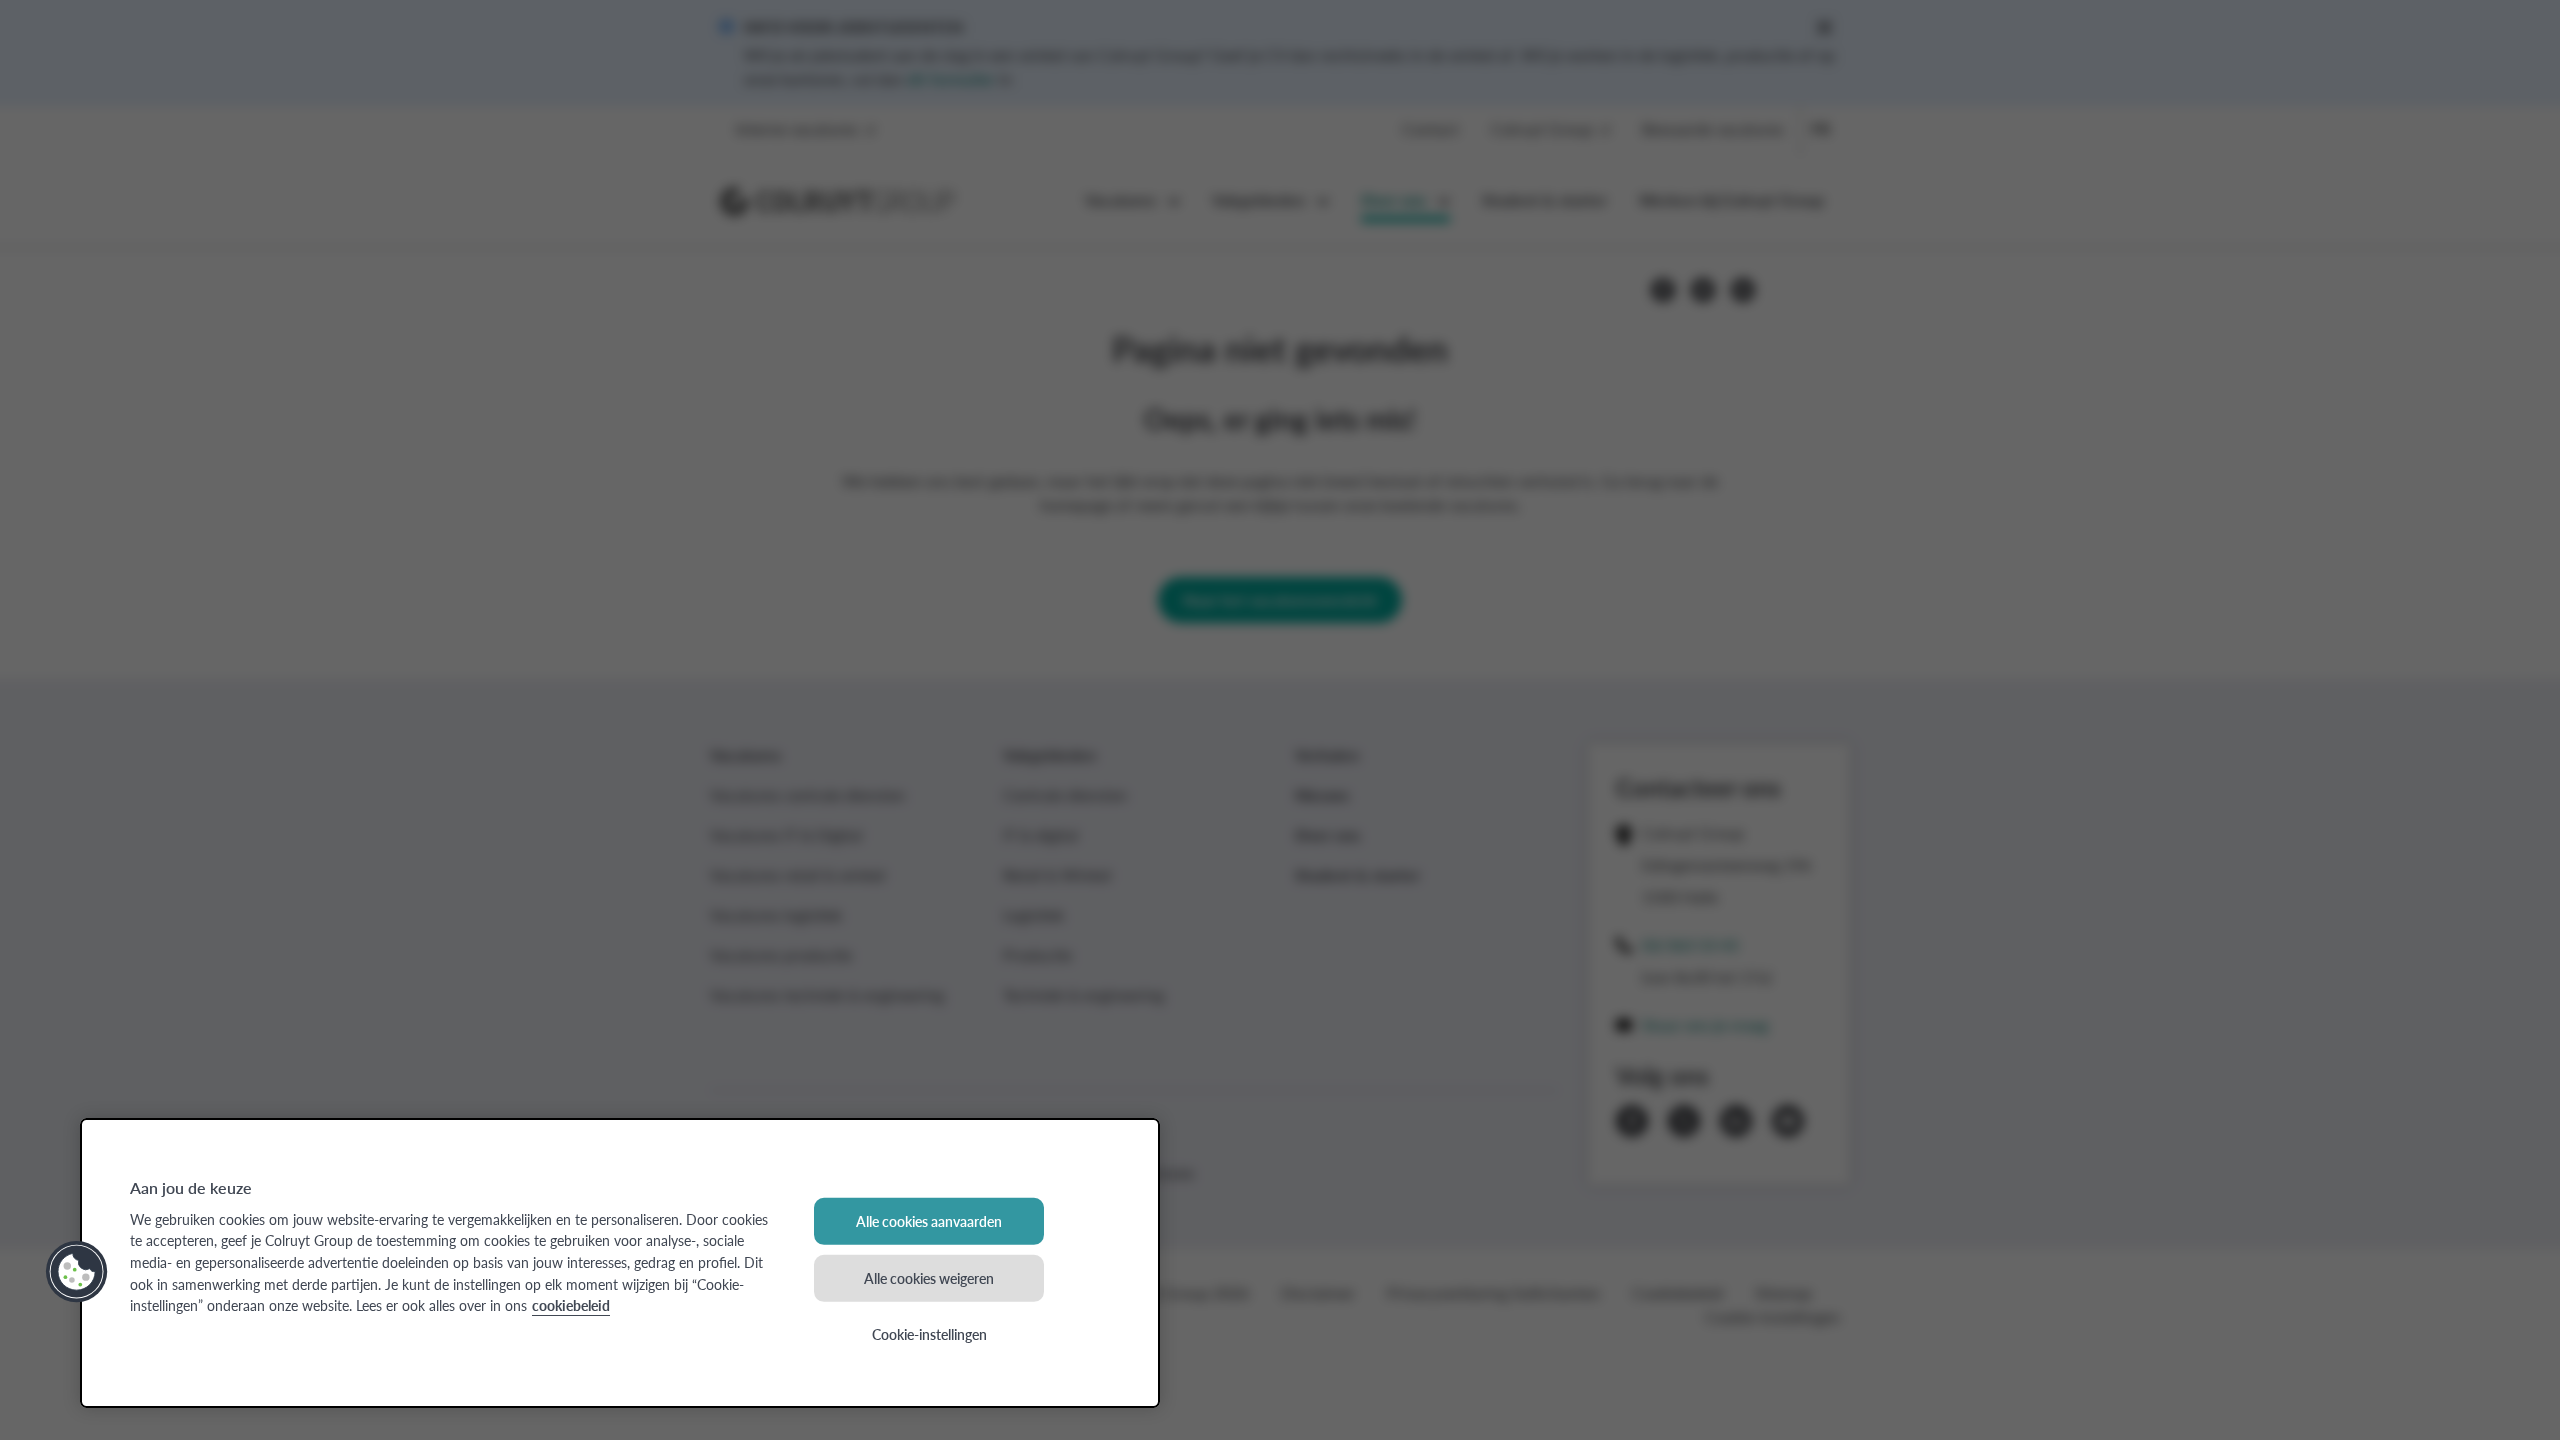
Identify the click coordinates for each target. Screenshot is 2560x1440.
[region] (620, 1263)
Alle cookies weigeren (929, 1277)
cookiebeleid (571, 1305)
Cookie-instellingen (929, 1334)
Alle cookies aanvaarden (929, 1221)
